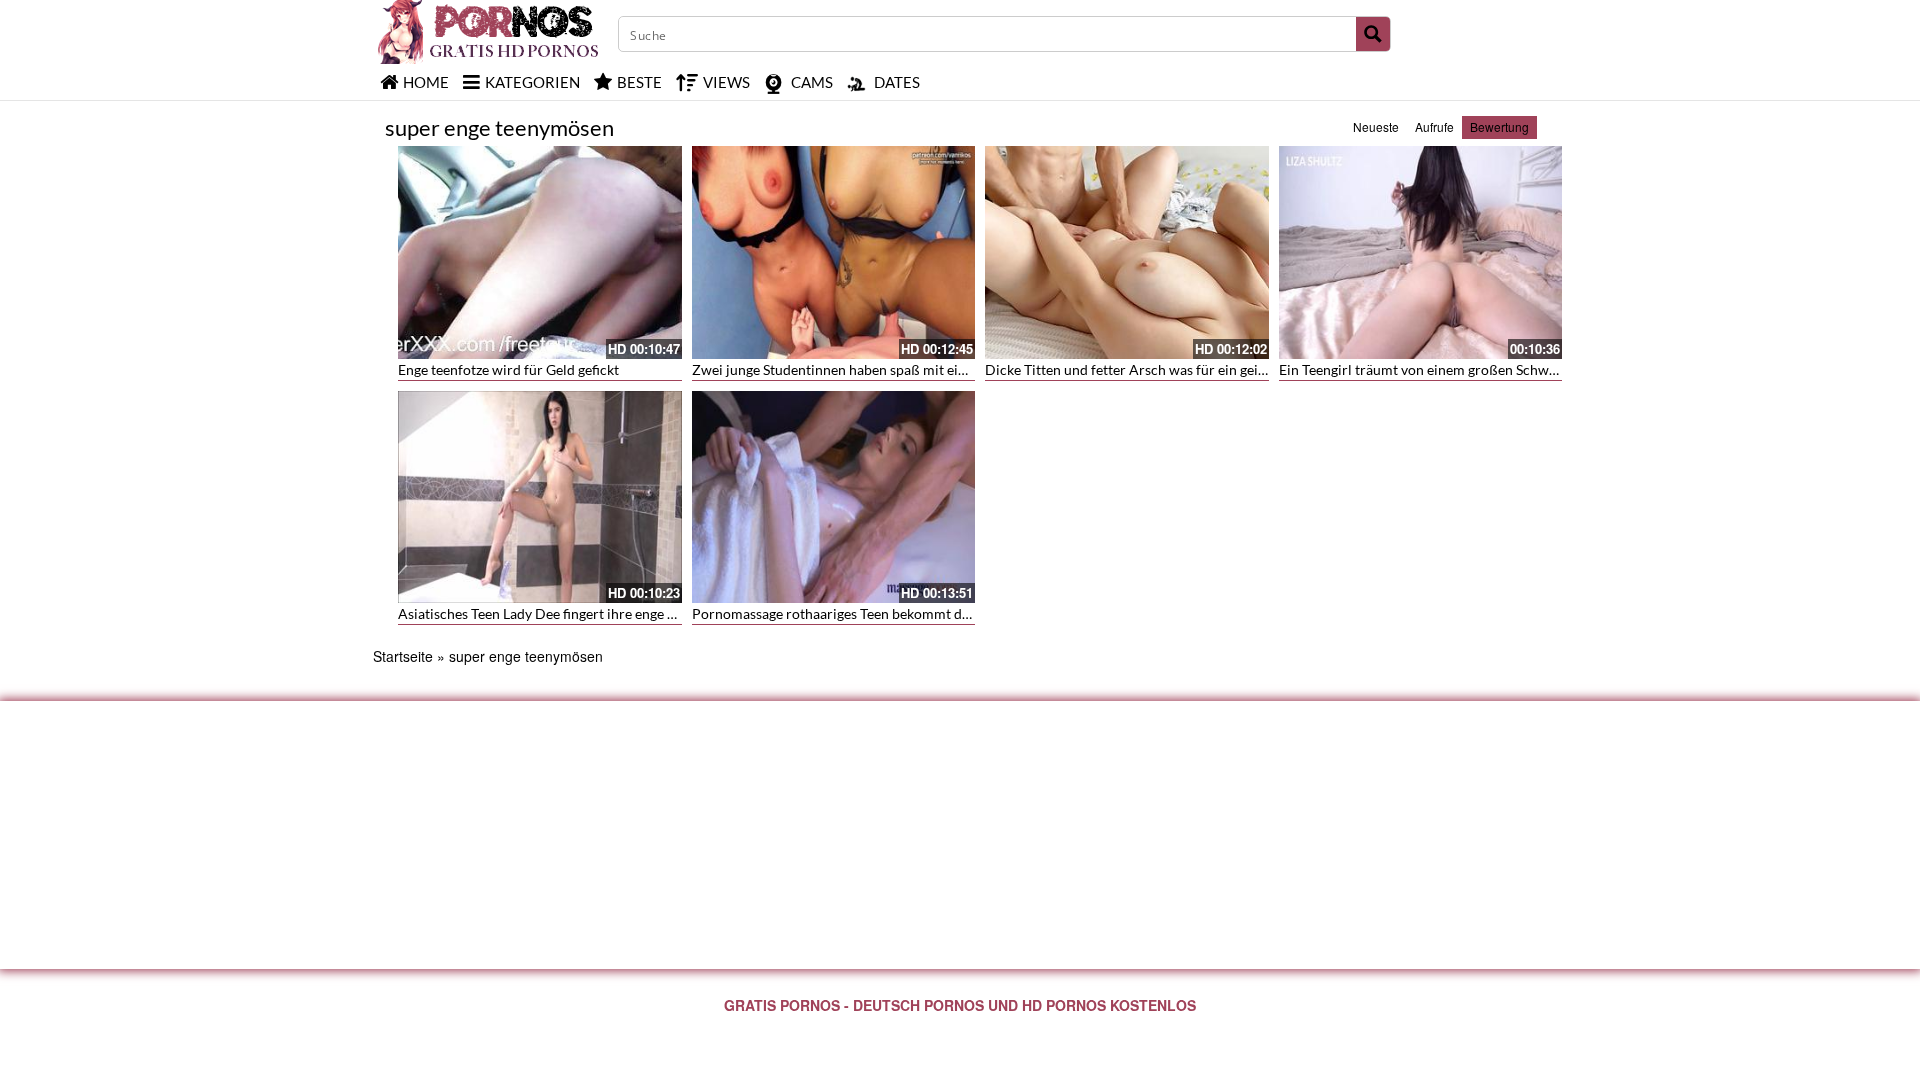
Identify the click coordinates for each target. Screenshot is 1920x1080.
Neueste (1376, 126)
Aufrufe (1434, 126)
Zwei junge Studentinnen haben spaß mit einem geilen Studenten (891, 369)
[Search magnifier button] (1373, 34)
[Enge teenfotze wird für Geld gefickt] (540, 252)
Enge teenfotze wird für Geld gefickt (508, 369)
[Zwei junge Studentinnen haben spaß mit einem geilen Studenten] (834, 252)
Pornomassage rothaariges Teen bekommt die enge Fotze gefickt (889, 613)
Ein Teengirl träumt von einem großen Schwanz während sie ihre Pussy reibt (1513, 369)
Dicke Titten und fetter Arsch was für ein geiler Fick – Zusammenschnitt (1207, 369)
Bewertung (1499, 126)
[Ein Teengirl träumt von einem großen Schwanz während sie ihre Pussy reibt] (1421, 252)
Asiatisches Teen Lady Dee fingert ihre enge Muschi (555, 613)
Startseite (403, 656)
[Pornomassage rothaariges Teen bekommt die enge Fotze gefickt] (834, 497)
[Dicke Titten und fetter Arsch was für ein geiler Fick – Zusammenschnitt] (1127, 252)
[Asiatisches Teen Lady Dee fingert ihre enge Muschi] (540, 497)
